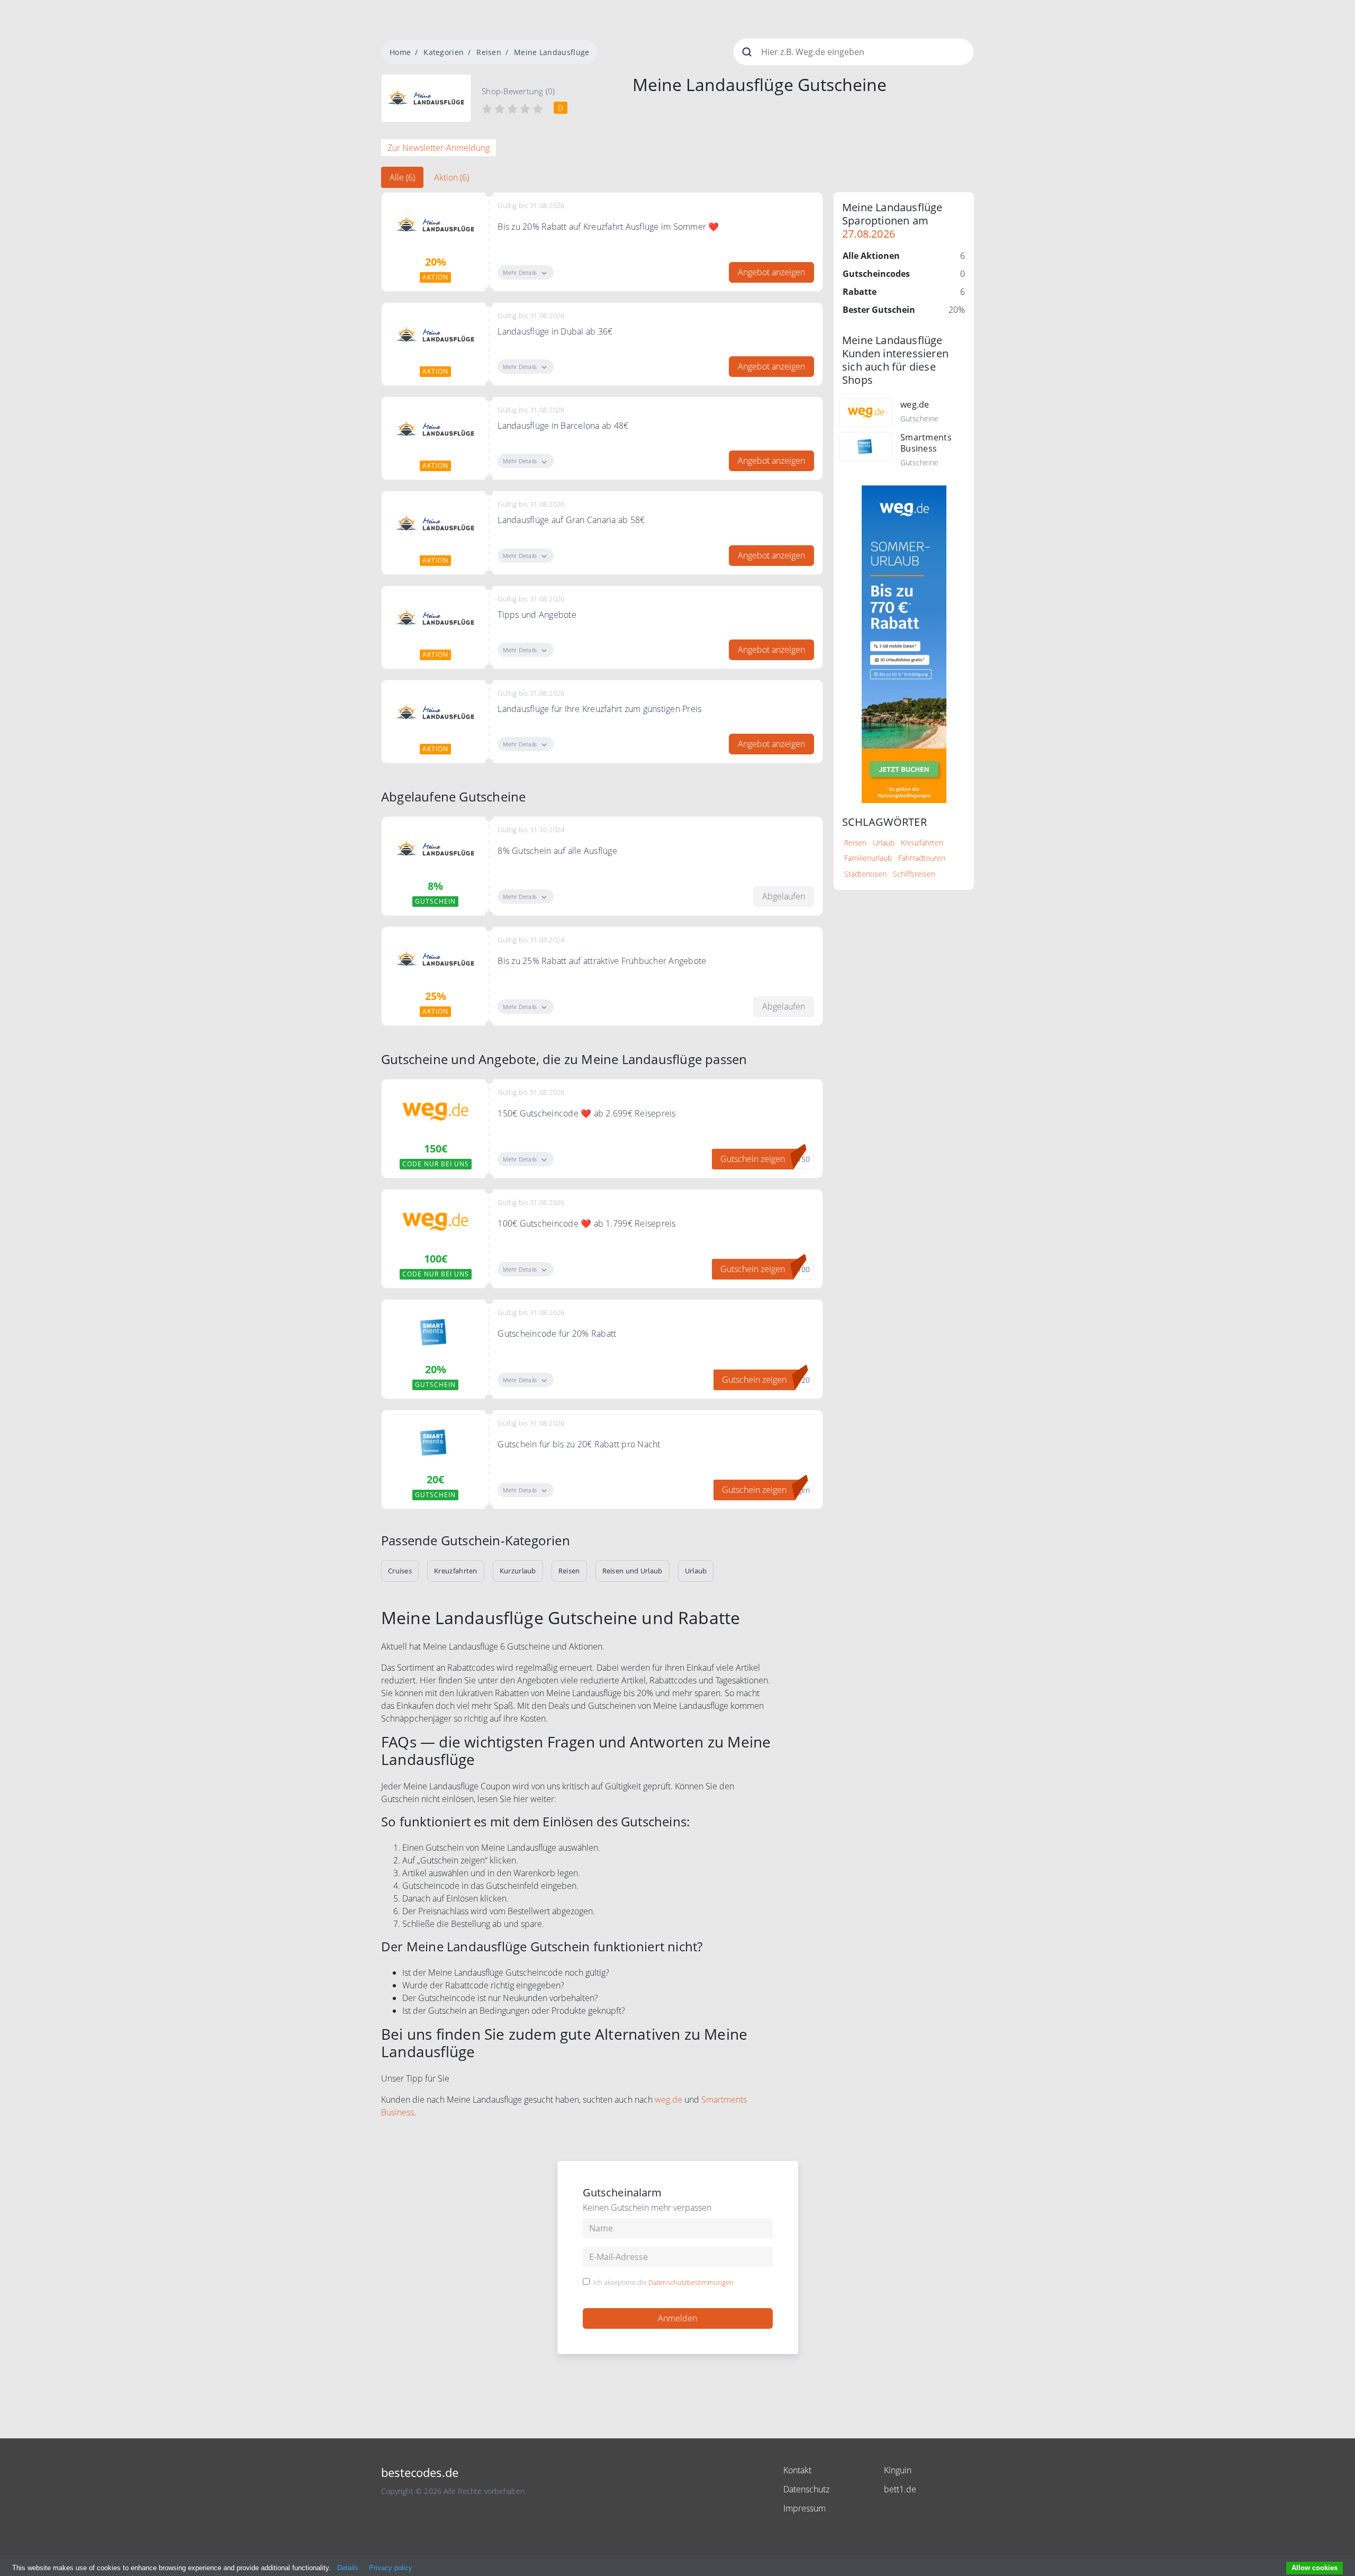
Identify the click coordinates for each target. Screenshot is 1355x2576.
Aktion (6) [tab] (451, 177)
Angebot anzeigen (771, 272)
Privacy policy (391, 2568)
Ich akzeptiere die (663, 2283)
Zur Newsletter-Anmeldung (439, 148)
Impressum (805, 2508)
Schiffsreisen (914, 874)
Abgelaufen (784, 896)
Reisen (489, 52)
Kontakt (797, 2470)
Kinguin (898, 2470)
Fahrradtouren (922, 858)
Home (400, 52)
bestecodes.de (420, 2473)
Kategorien (444, 52)
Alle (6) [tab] (402, 177)
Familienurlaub (868, 858)
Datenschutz (806, 2489)
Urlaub (884, 843)
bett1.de (900, 2489)
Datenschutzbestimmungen (691, 2282)
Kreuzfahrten (922, 843)
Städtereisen (865, 874)
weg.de (669, 2100)
